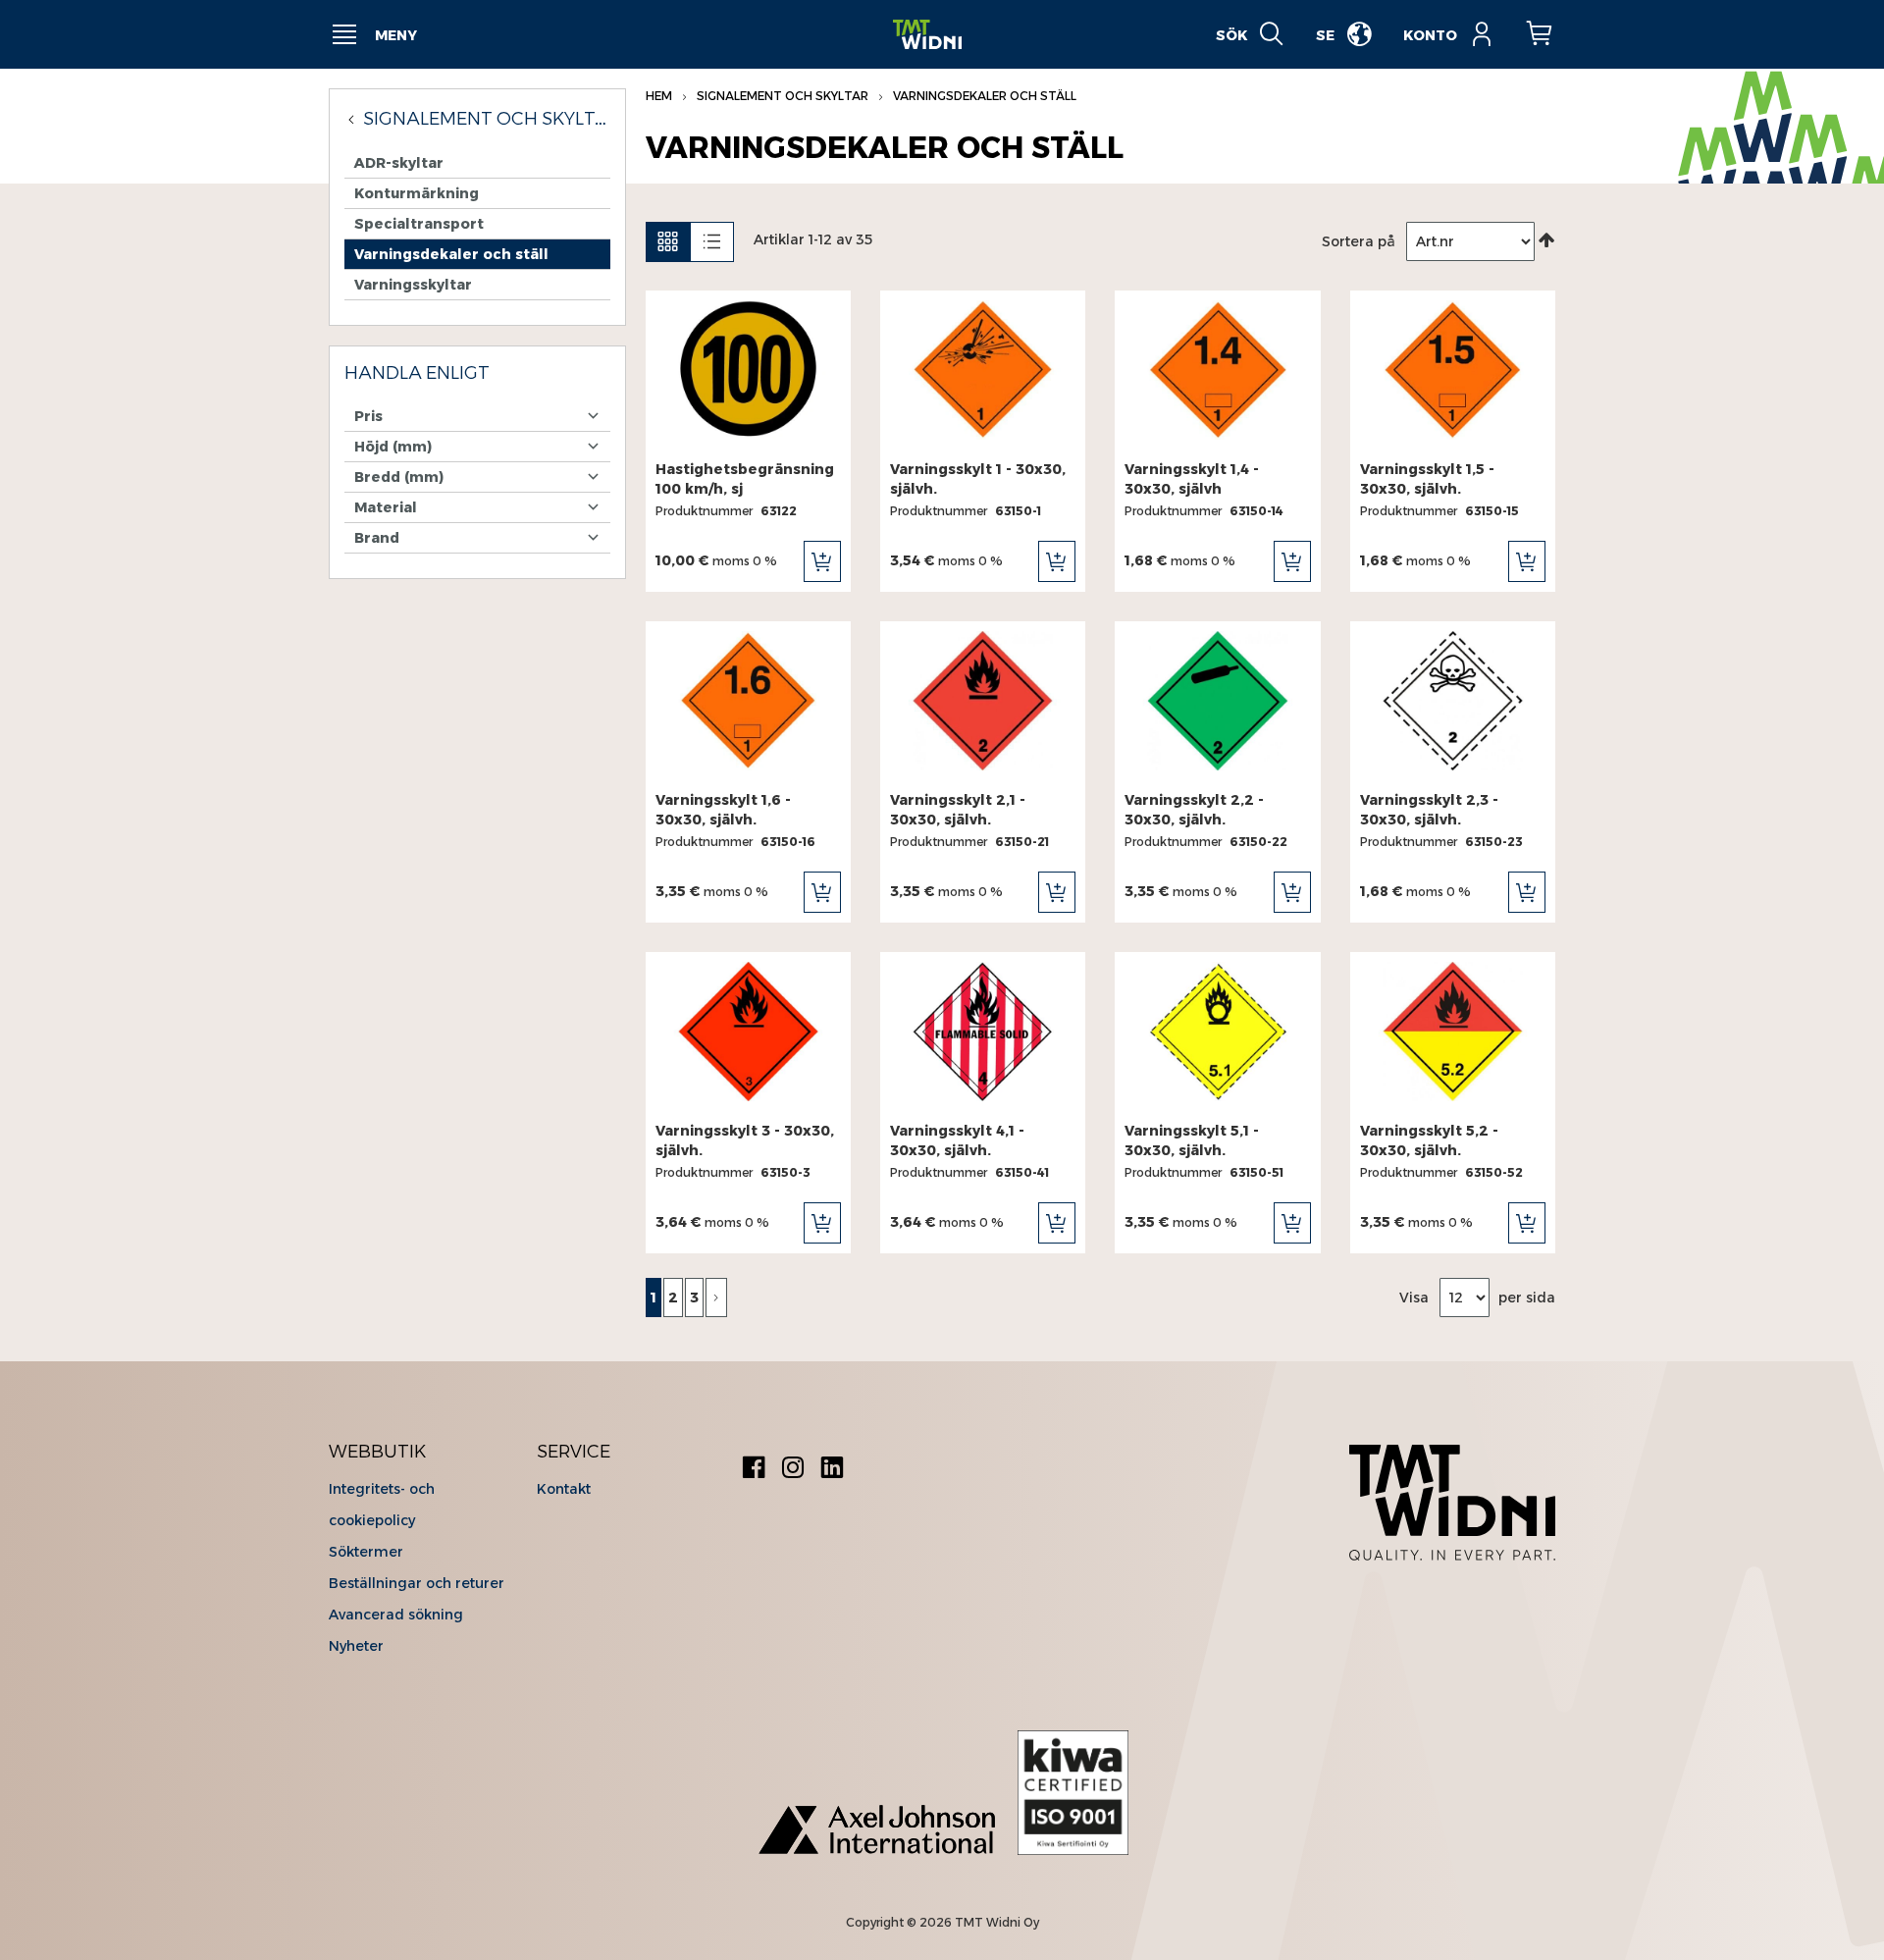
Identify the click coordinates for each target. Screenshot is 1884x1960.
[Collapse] (354, 119)
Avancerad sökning (396, 1615)
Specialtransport (419, 224)
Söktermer (366, 1552)
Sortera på (1359, 241)
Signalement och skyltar (784, 96)
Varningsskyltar (413, 285)
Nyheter (356, 1646)
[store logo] (927, 35)
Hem (660, 96)
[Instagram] (793, 1470)
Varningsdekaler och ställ (451, 254)
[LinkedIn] (832, 1470)
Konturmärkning (417, 193)
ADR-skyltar (399, 163)
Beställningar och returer (417, 1583)
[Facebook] (754, 1470)
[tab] (477, 374)
